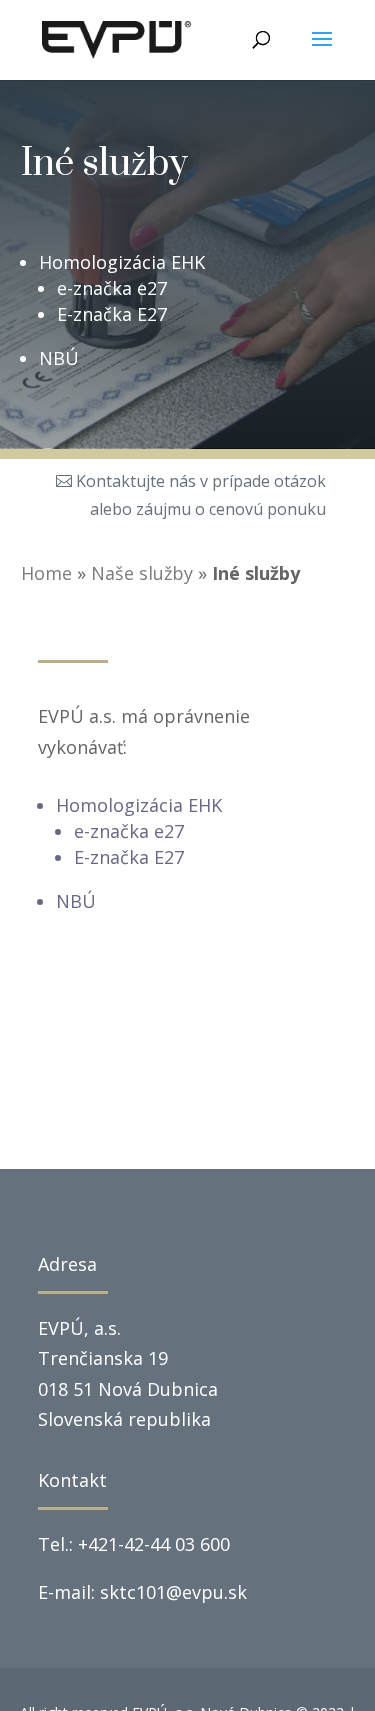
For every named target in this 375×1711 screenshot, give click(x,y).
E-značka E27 (112, 314)
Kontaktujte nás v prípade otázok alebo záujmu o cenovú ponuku (201, 494)
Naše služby (142, 573)
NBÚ (59, 358)
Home (46, 573)
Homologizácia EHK (122, 262)
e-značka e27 (112, 288)
